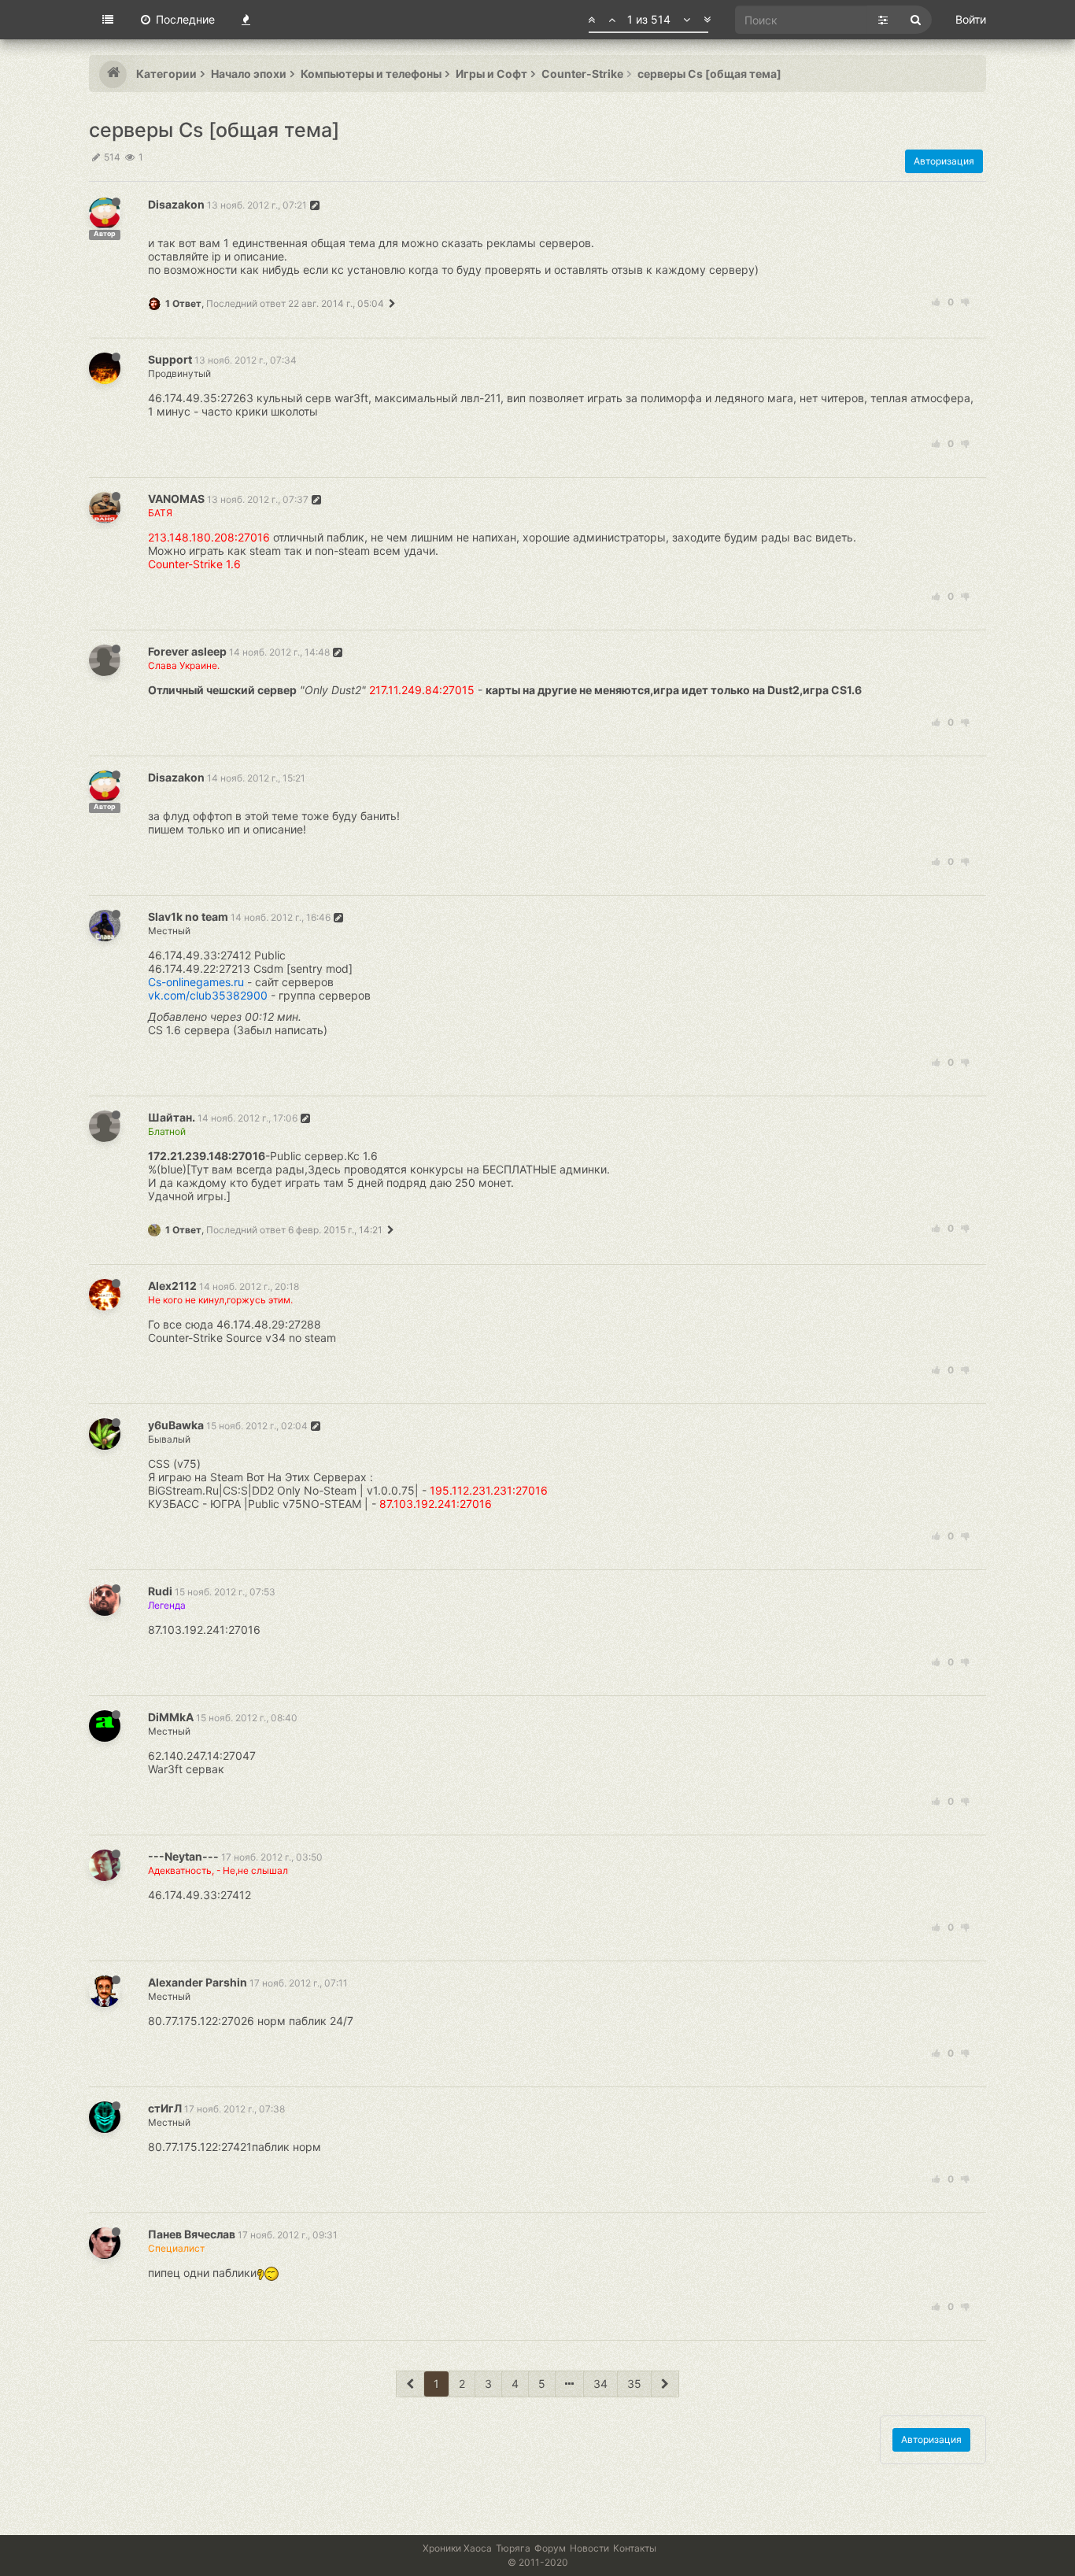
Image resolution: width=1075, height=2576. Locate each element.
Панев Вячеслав (192, 2234)
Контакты (635, 2548)
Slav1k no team (188, 917)
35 (634, 2384)
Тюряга (513, 2548)
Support (170, 359)
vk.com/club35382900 (208, 995)
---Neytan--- (183, 1856)
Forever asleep (187, 651)
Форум (550, 2548)
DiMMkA (171, 1717)
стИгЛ (165, 2108)
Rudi (160, 1591)
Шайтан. (172, 1117)
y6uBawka (176, 1425)
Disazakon (176, 204)
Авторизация (944, 161)
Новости (589, 2548)
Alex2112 (172, 1286)
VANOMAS (176, 499)
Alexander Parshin (198, 1982)
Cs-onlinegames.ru (196, 982)
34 (600, 2384)
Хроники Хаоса (457, 2548)
